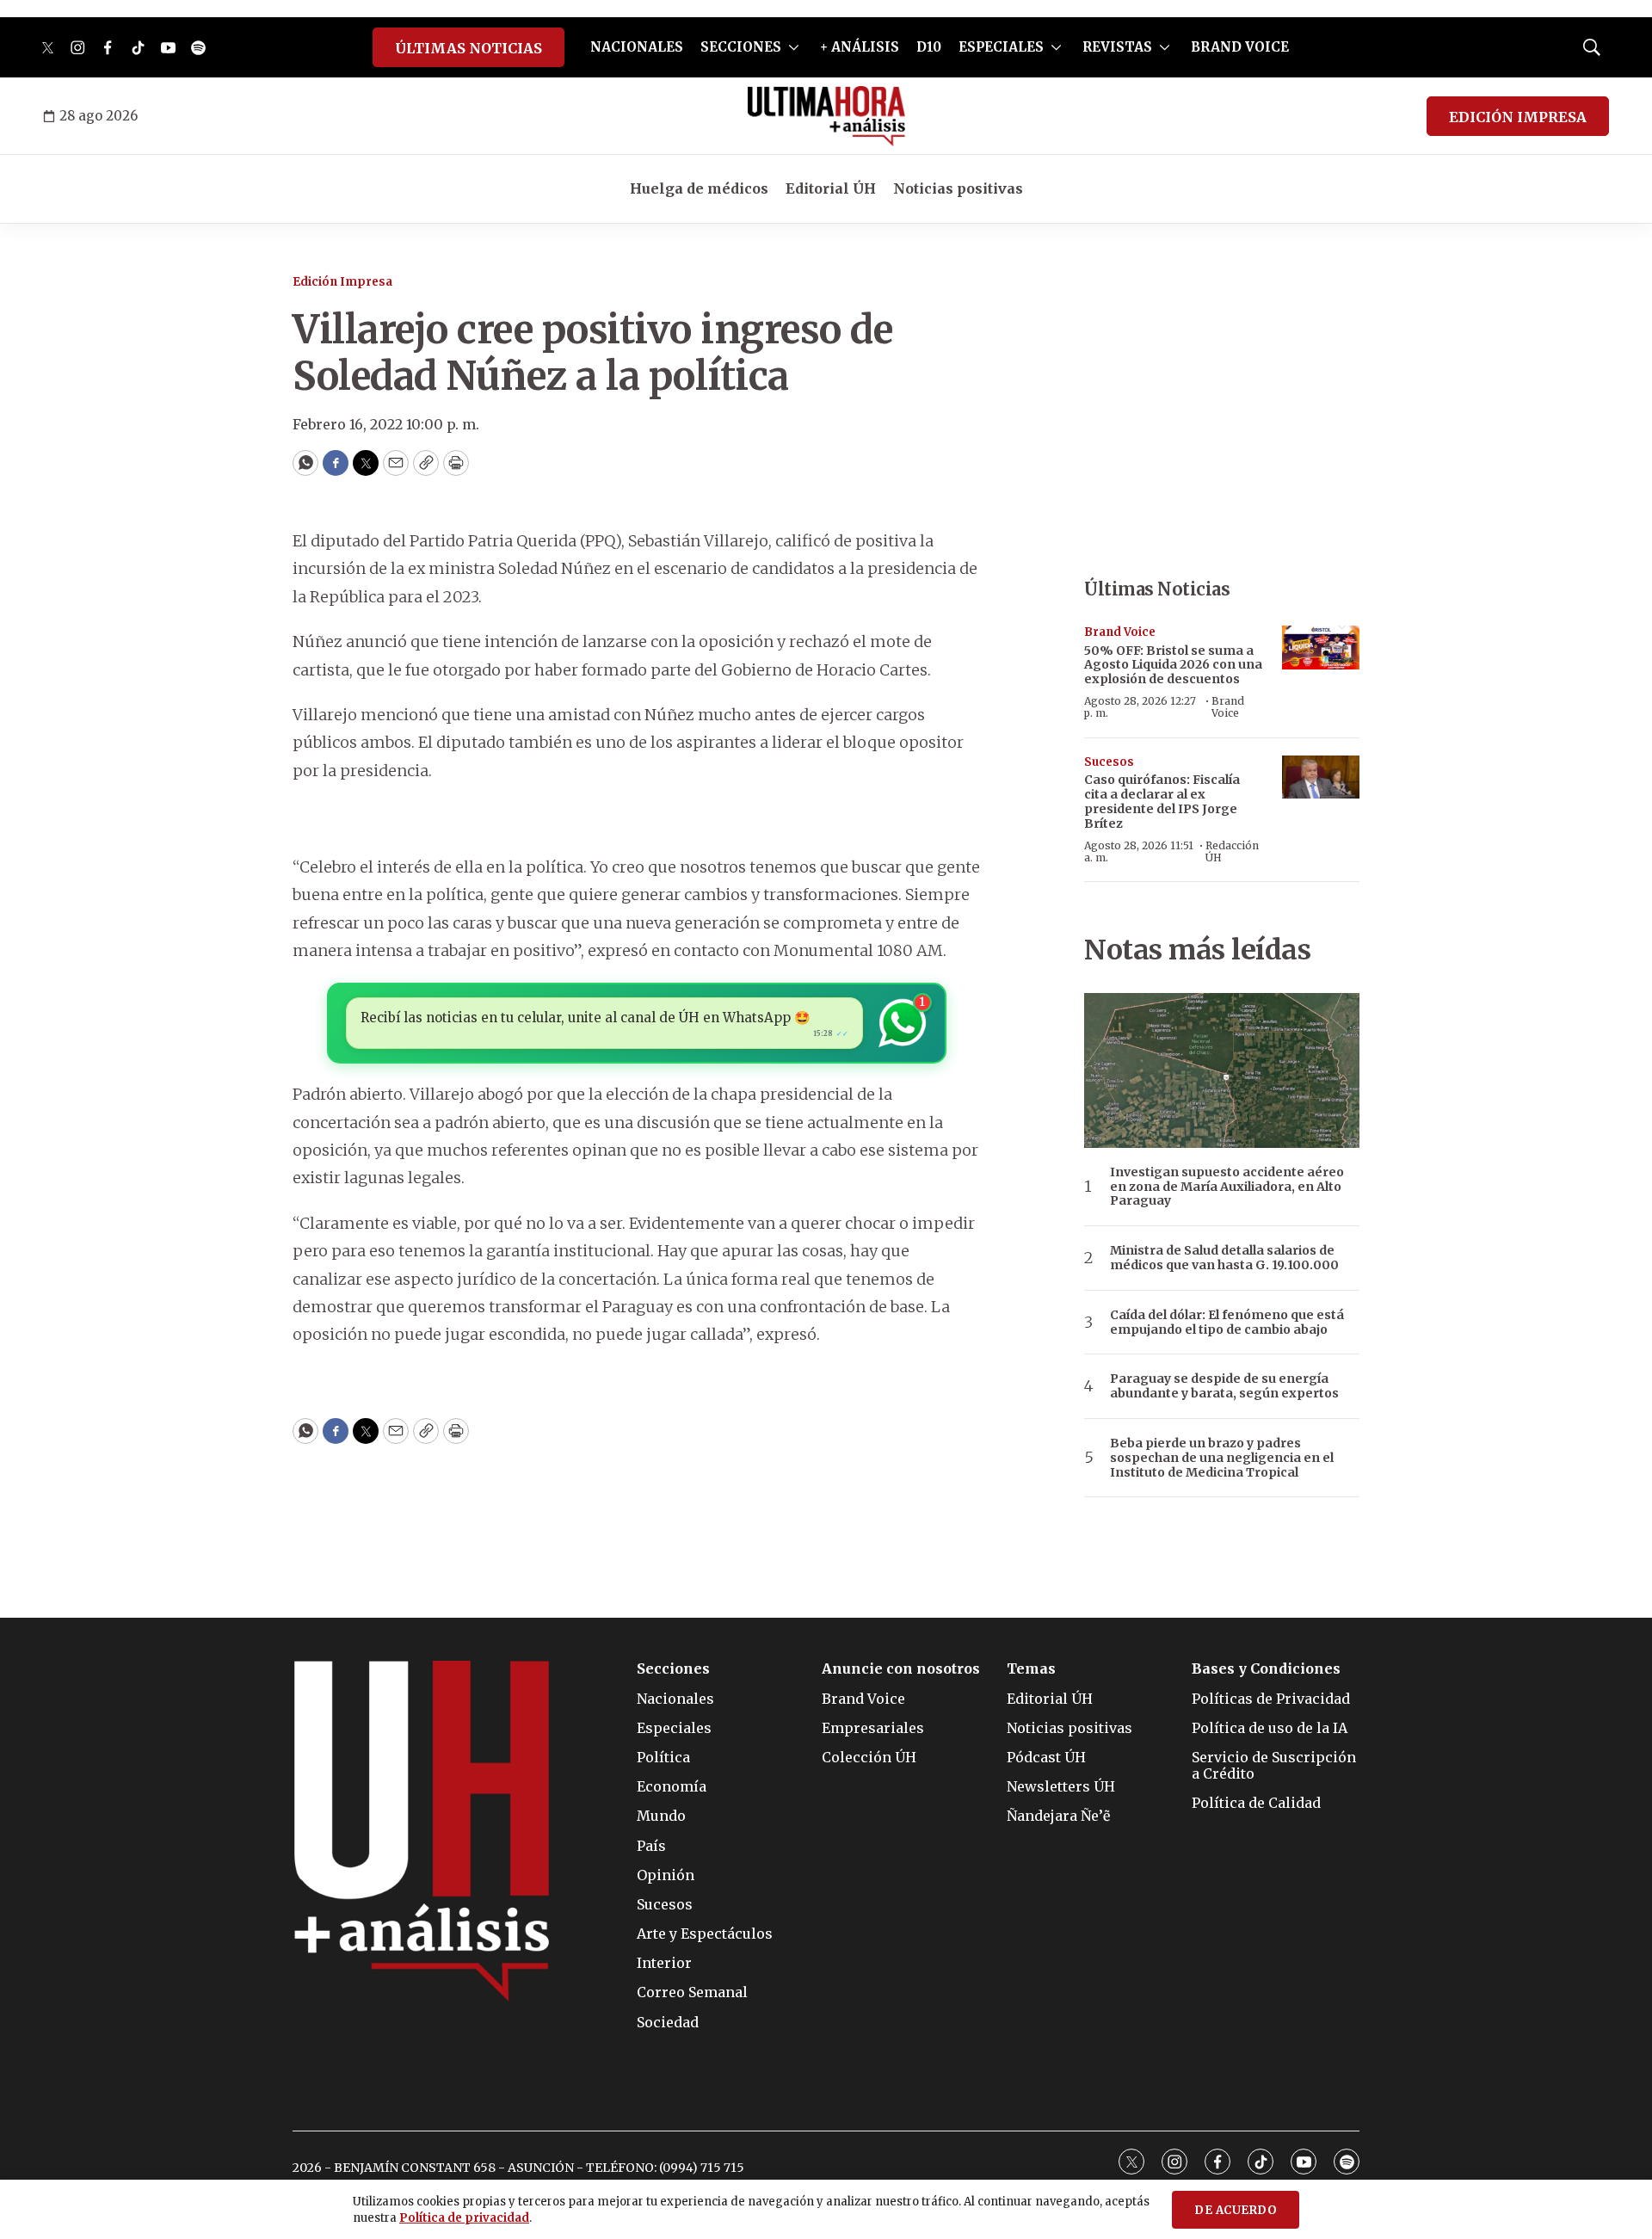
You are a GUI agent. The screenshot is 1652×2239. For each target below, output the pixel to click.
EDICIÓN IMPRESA (1518, 117)
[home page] (826, 116)
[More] (794, 47)
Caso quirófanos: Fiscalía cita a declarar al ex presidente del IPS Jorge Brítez (1162, 801)
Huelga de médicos (699, 188)
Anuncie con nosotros (901, 1669)
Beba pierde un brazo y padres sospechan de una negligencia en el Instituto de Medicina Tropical (1222, 1458)
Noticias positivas (958, 188)
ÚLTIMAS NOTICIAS (468, 48)
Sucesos (1109, 762)
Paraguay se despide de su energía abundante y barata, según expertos (1224, 1386)
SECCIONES (741, 47)
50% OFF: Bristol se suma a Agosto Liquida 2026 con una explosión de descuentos (1173, 665)
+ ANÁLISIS (860, 47)
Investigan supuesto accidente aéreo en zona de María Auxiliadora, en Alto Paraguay (1227, 1187)
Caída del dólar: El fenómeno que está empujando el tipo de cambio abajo (1227, 1323)
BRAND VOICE (1240, 47)
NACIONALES (637, 47)
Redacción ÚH (1232, 851)
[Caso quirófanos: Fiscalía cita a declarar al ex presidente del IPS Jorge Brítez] (1321, 777)
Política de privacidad (464, 2218)
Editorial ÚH (831, 188)
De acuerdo (1236, 2210)
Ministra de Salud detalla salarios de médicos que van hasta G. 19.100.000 (1224, 1258)
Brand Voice (1120, 632)
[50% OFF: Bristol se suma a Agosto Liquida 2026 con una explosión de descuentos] (1321, 648)
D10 (929, 47)
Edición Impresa (342, 282)
